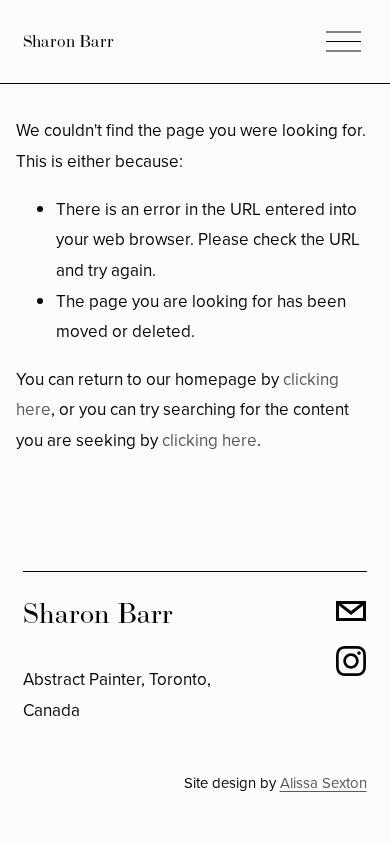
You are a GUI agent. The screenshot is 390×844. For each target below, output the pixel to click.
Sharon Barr (68, 41)
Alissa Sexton (323, 782)
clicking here (209, 440)
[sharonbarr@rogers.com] (351, 611)
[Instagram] (351, 661)
